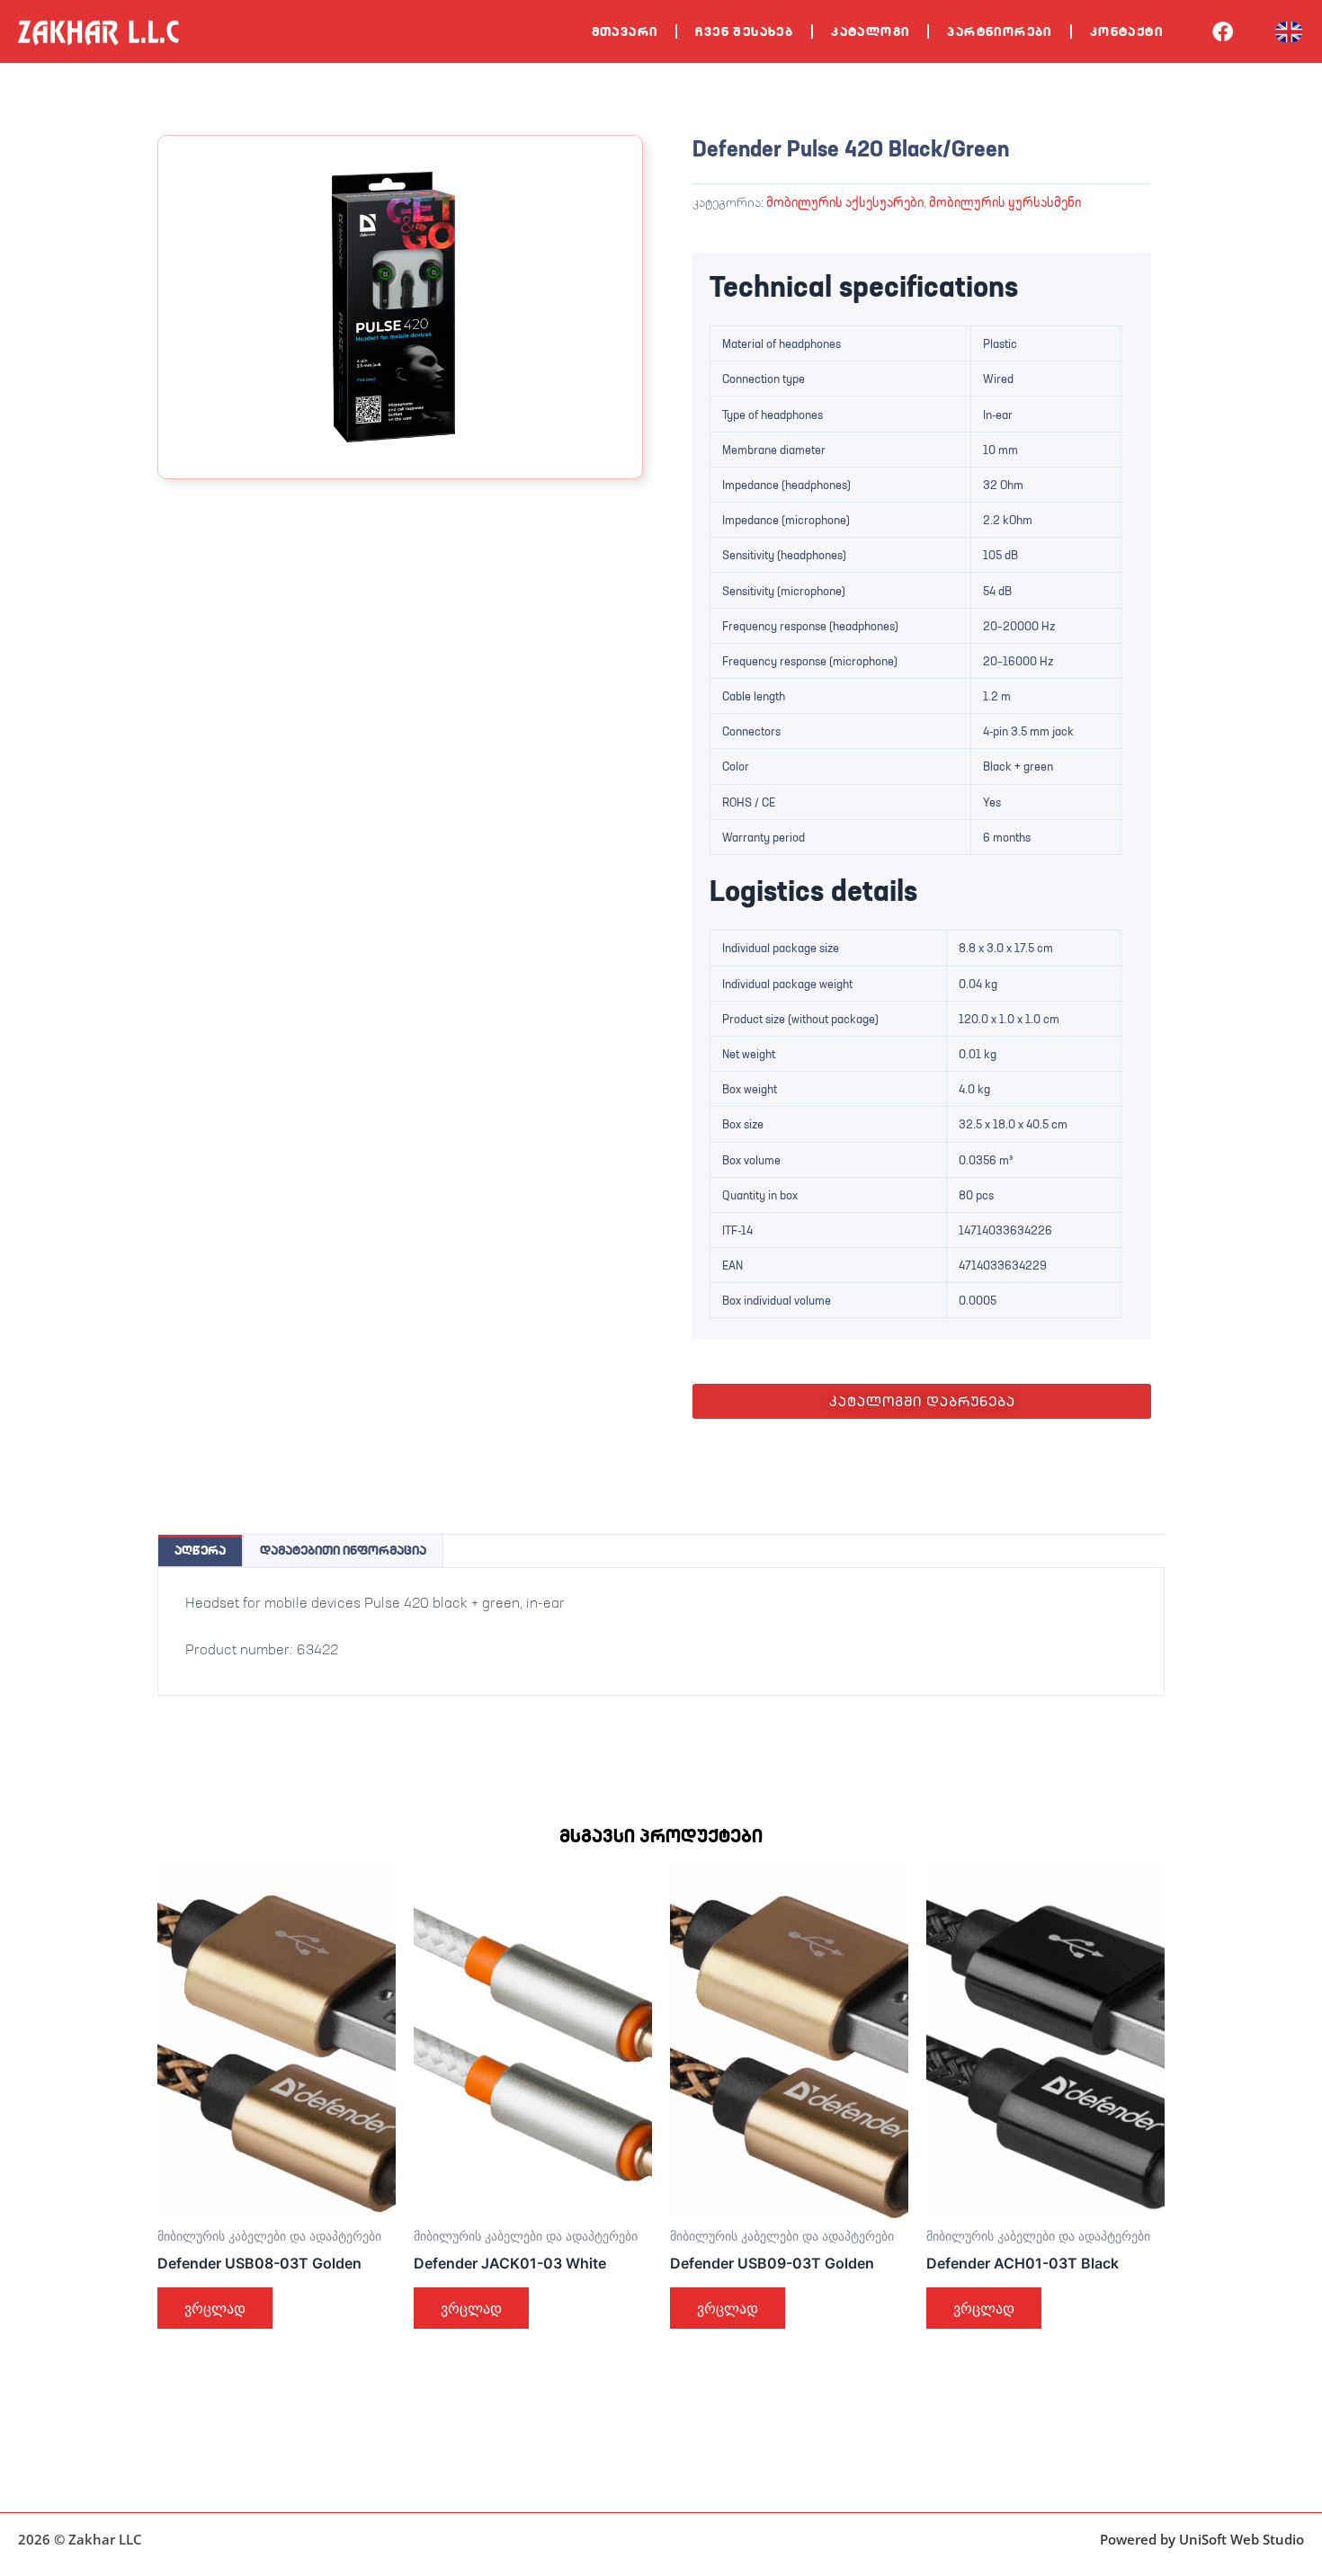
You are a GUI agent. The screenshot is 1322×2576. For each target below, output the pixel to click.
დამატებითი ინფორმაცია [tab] (343, 1550)
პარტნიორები (999, 31)
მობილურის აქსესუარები (845, 202)
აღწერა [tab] (200, 1550)
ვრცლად (215, 2308)
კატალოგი (870, 31)
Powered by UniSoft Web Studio (1202, 2539)
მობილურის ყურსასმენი (1005, 202)
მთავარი (625, 31)
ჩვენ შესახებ (744, 31)
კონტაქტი (1126, 31)
